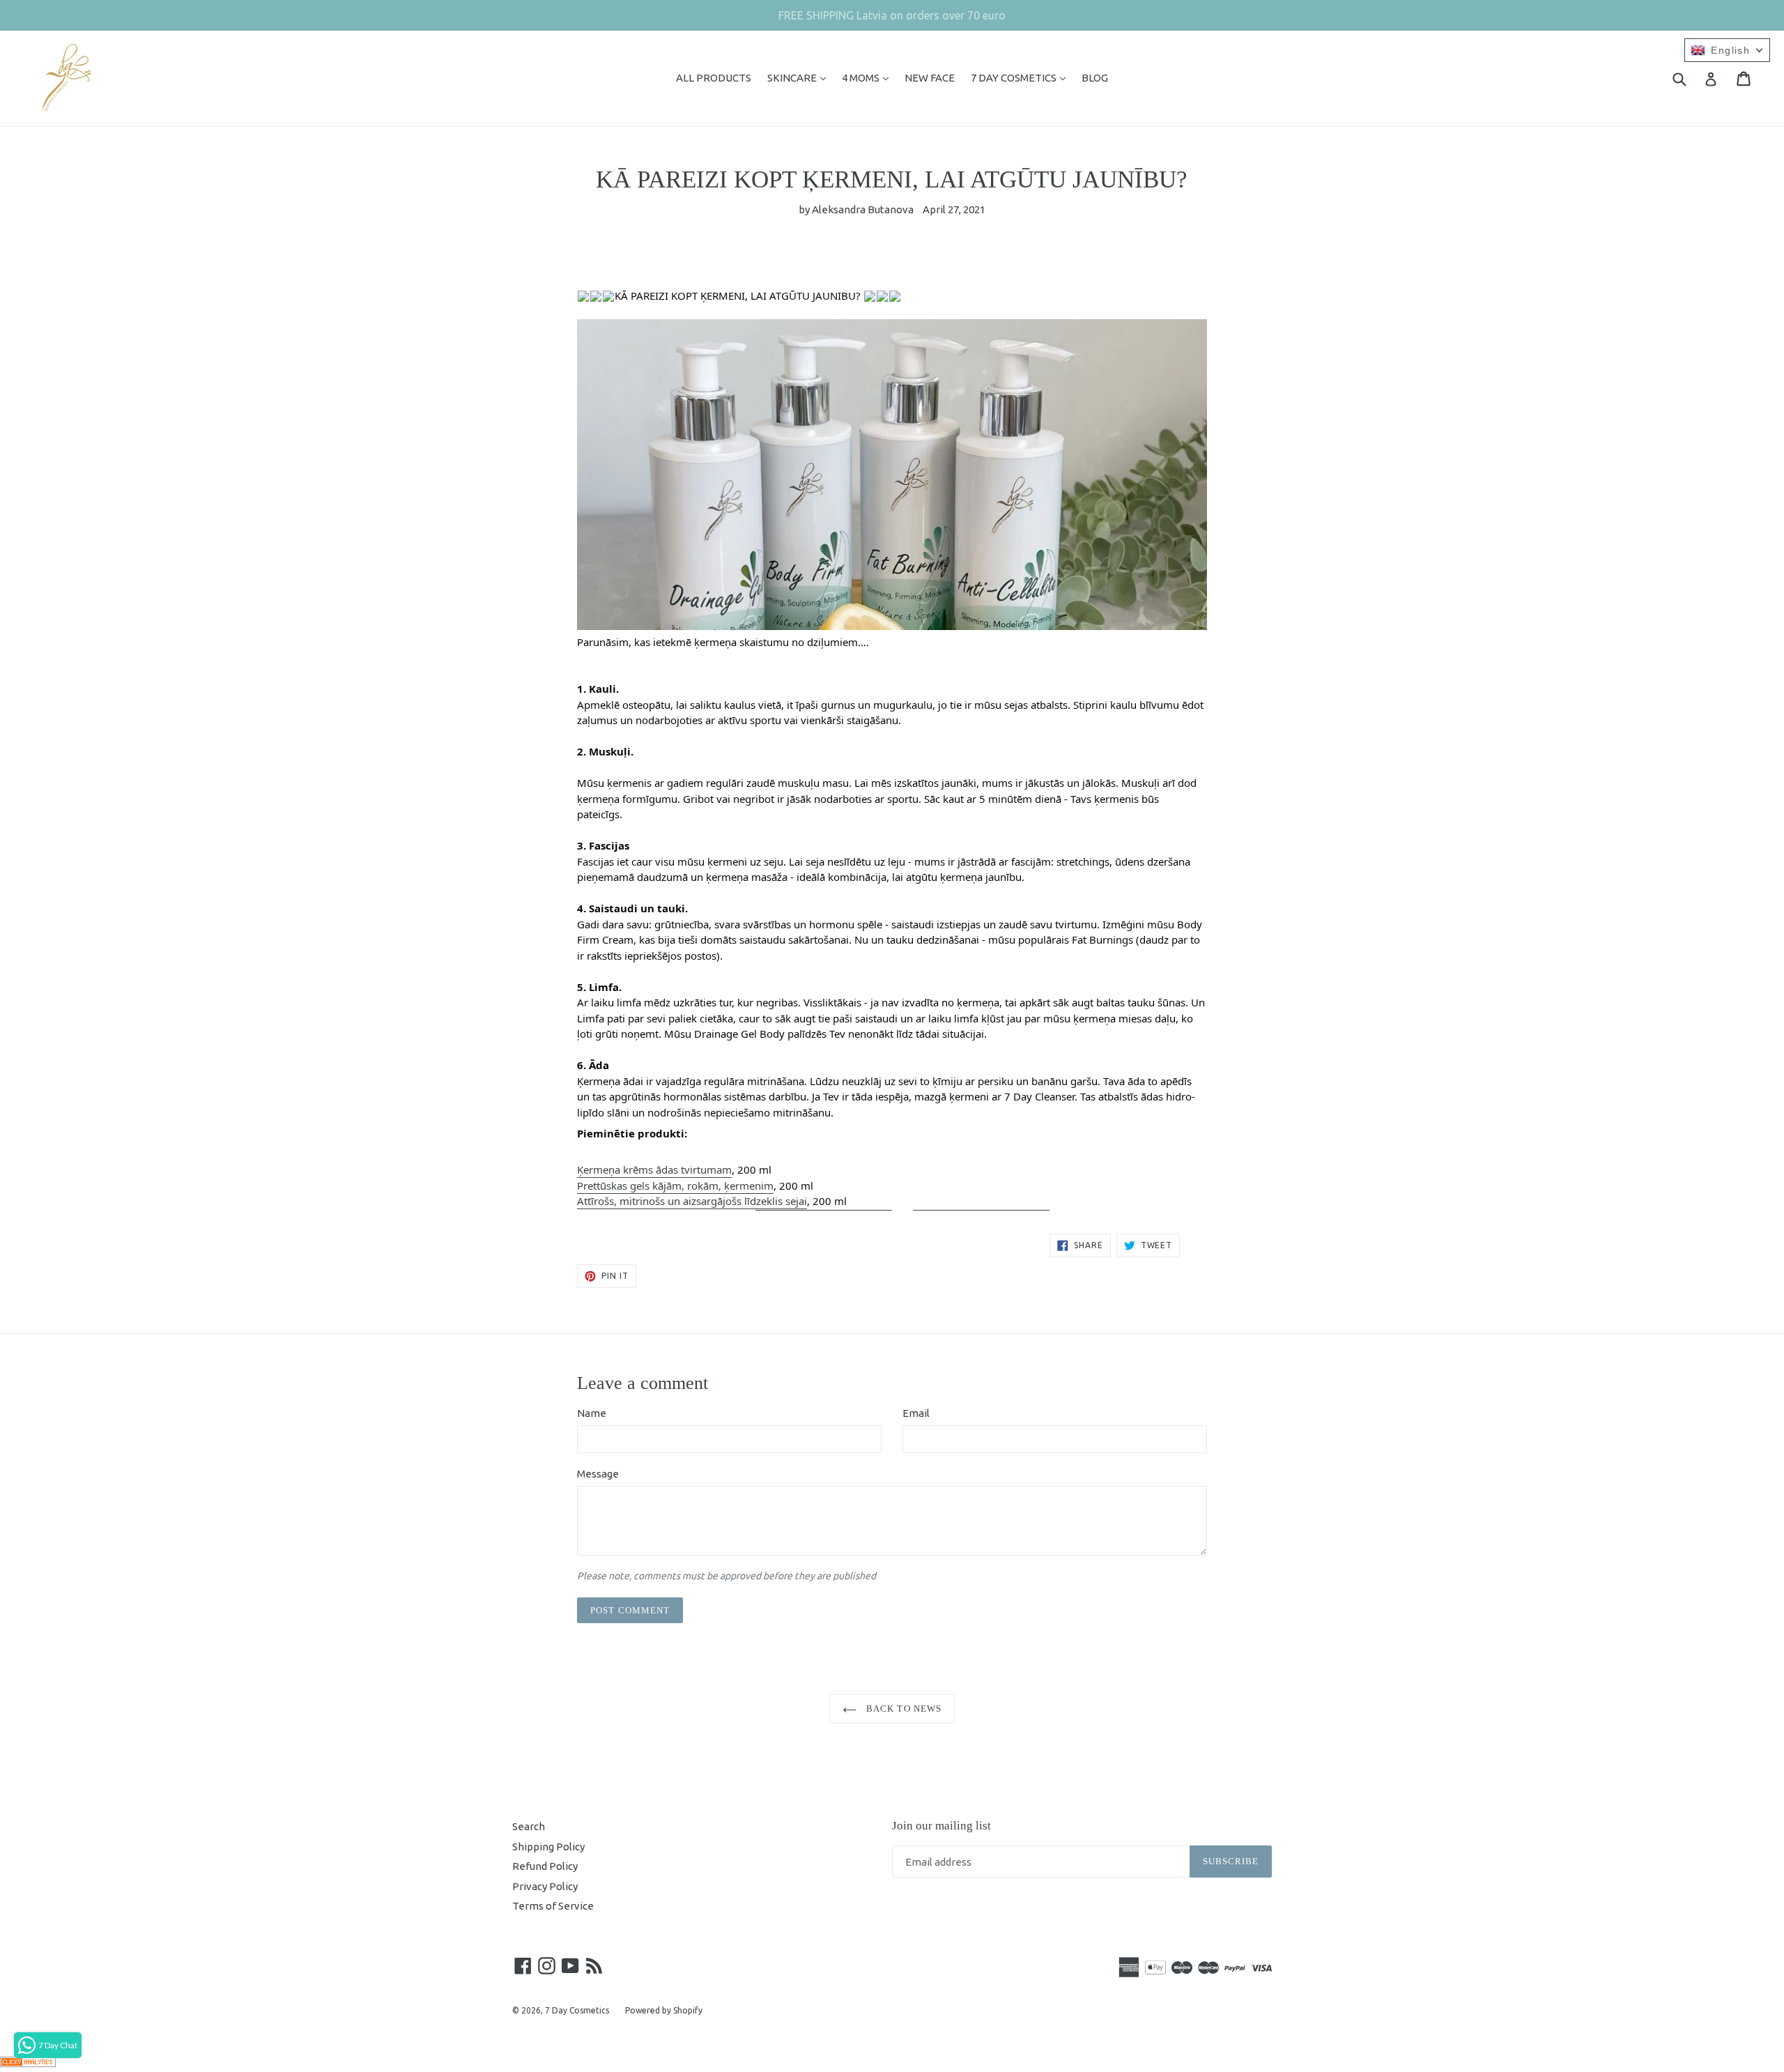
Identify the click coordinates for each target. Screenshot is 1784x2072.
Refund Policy (545, 1866)
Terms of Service (553, 1906)
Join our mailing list (941, 1826)
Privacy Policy (545, 1886)
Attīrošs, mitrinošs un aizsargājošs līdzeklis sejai (692, 1201)
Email (916, 1413)
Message (598, 1474)
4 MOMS (869, 77)
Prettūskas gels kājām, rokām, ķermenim (675, 1185)
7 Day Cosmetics (577, 2010)
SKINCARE (800, 77)
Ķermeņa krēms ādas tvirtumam (654, 1169)
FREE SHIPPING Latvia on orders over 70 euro (892, 15)
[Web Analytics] (28, 2063)
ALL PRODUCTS (714, 78)
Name (592, 1413)
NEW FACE (930, 78)
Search (529, 1826)
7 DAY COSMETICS (1022, 77)
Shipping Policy (548, 1847)
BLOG (1095, 78)
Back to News (902, 1709)
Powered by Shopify (664, 2010)
